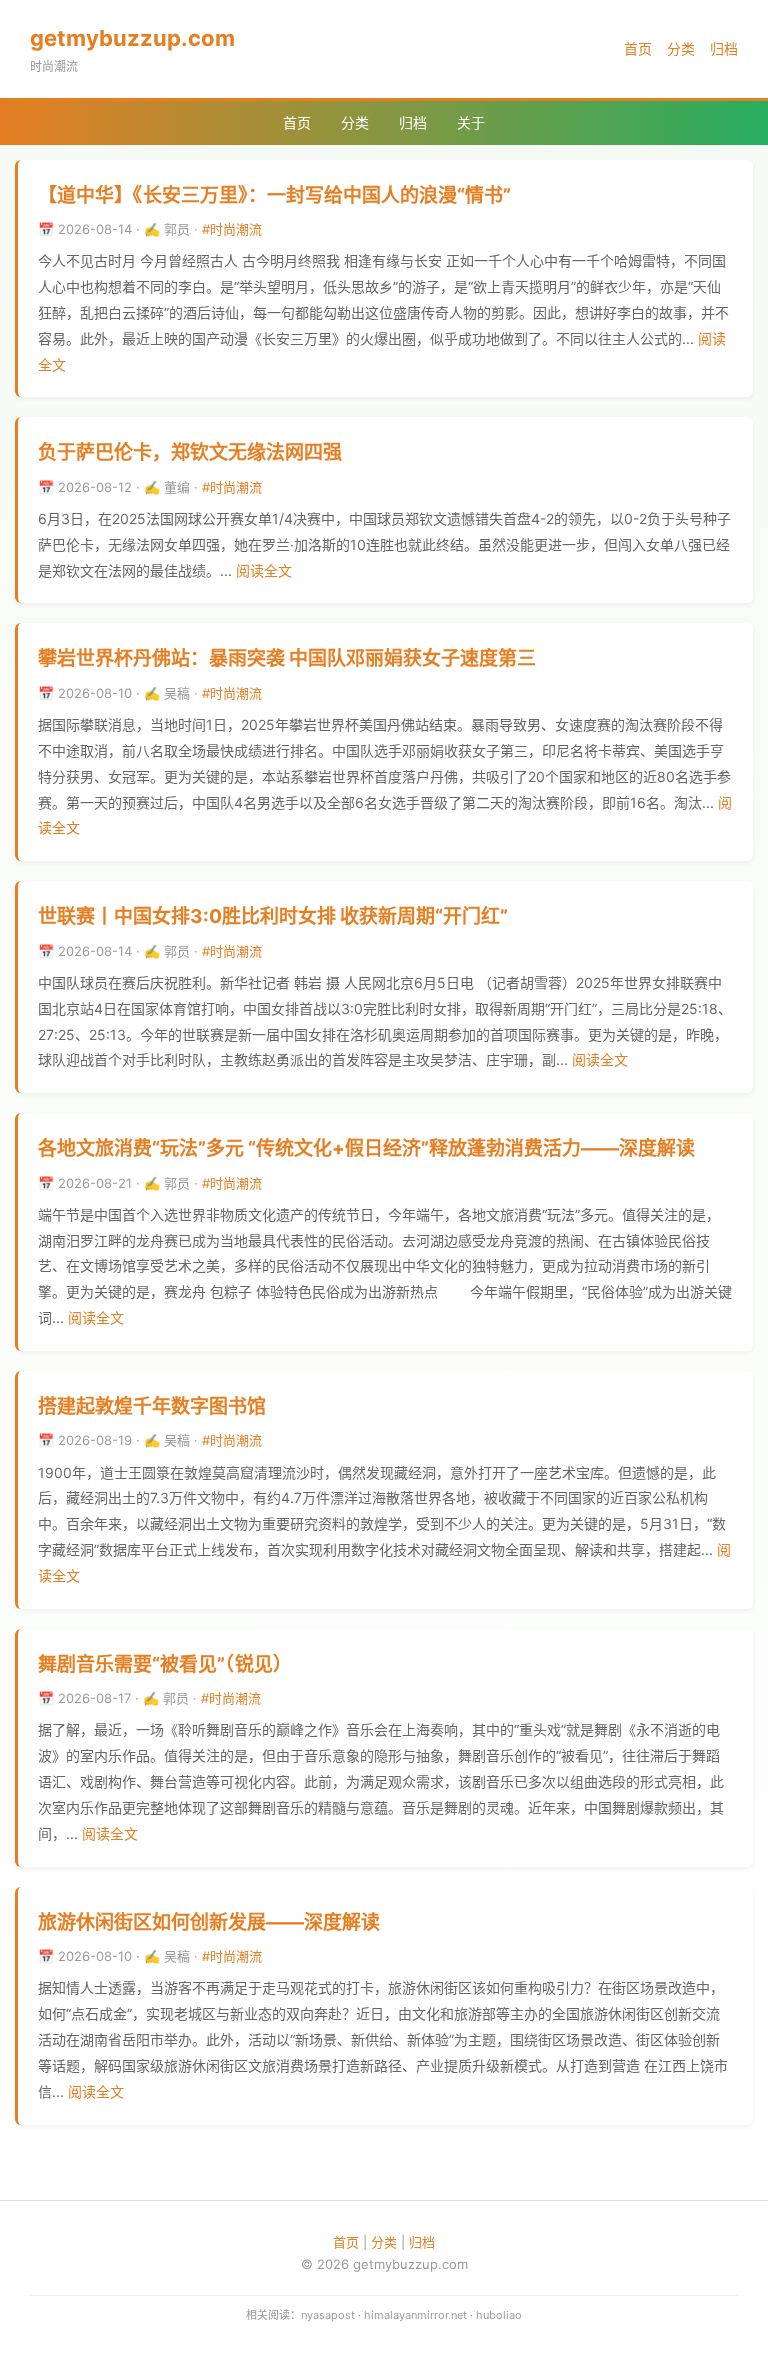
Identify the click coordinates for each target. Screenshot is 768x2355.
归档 (724, 48)
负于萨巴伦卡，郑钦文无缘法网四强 (190, 452)
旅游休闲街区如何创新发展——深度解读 (209, 1922)
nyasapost (328, 2315)
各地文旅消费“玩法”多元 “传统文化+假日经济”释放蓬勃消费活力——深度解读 (366, 1148)
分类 (681, 48)
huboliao (499, 2315)
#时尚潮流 (232, 229)
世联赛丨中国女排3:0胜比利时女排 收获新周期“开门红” (273, 916)
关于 (471, 122)
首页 (638, 48)
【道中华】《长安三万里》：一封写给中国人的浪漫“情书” (274, 195)
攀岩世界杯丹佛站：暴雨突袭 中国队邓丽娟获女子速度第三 (287, 658)
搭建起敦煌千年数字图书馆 (152, 1406)
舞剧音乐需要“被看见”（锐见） (165, 1664)
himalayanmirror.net (415, 2315)
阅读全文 (264, 570)
